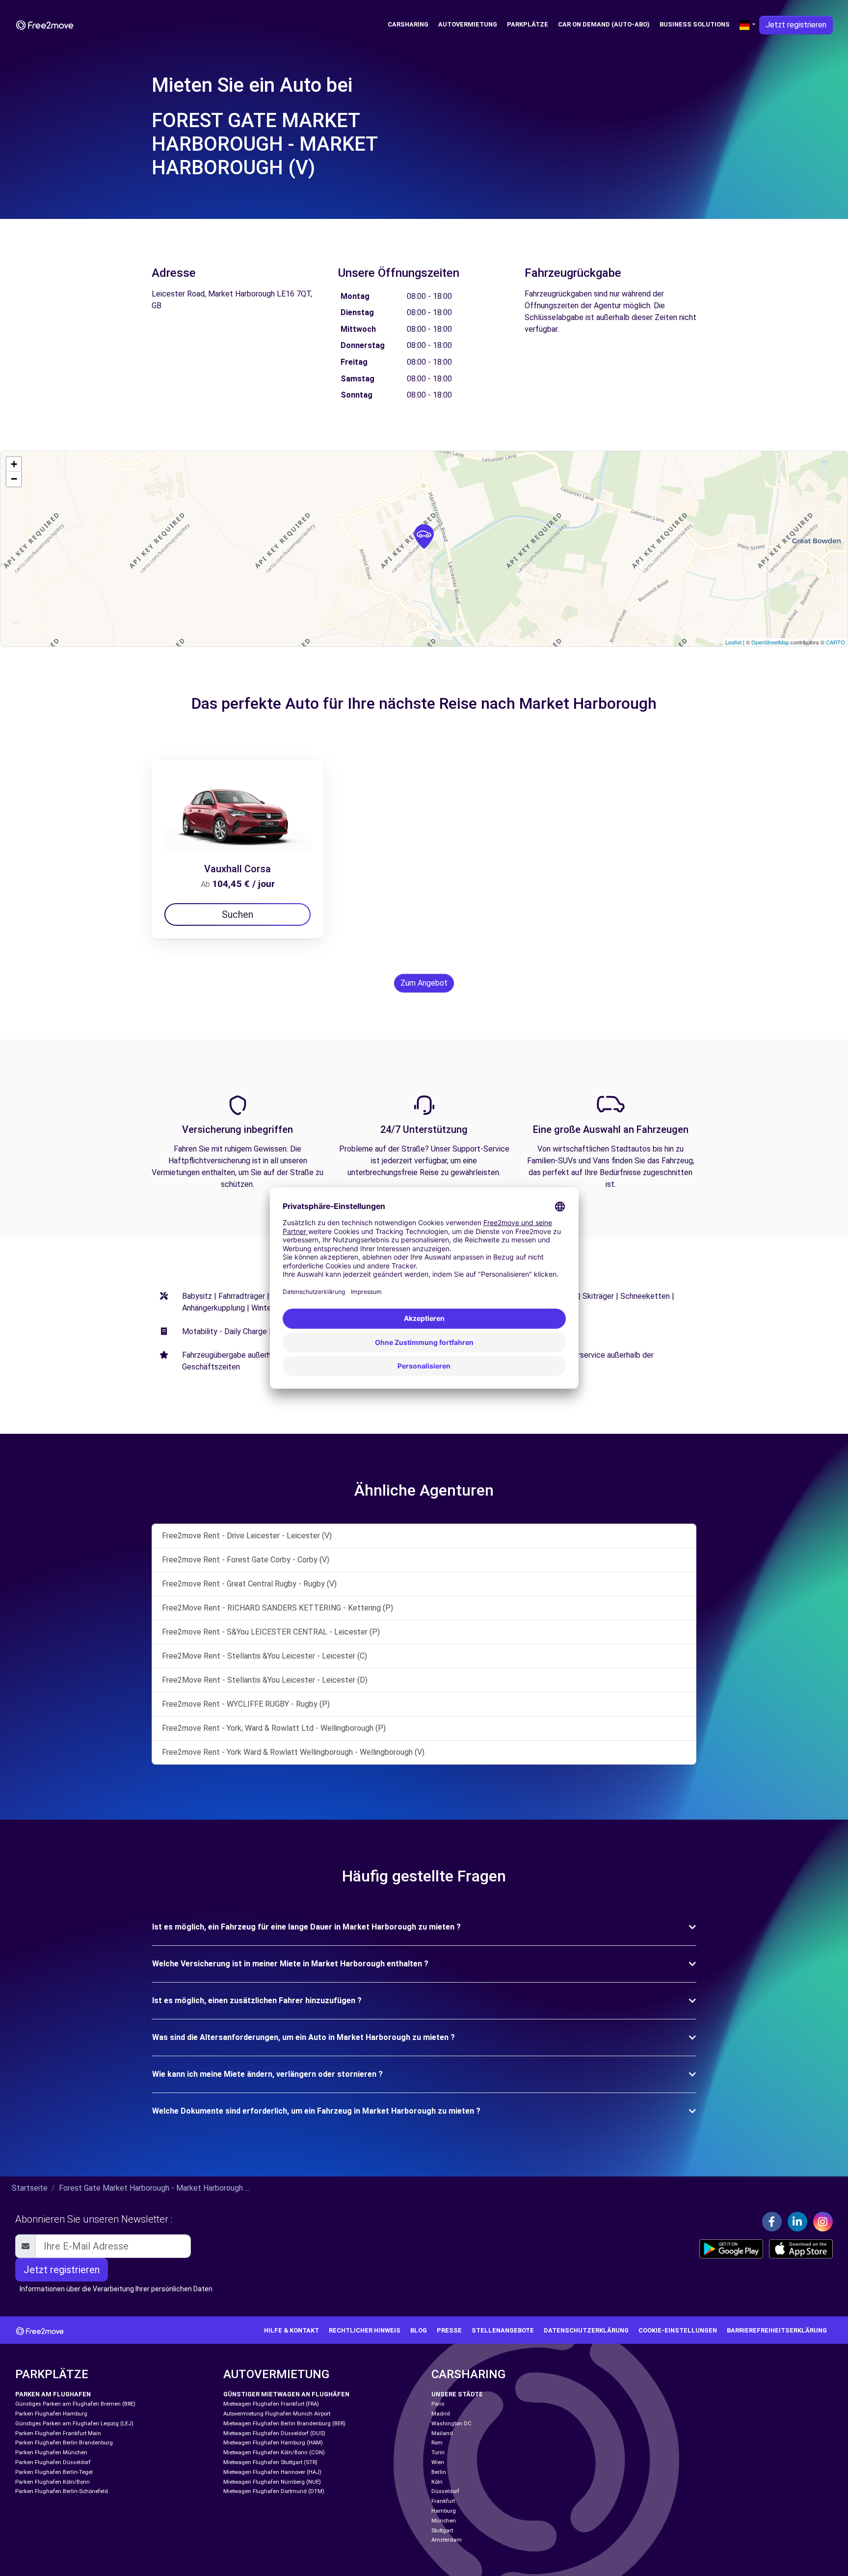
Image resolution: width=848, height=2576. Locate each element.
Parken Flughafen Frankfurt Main (58, 2433)
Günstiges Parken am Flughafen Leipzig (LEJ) (74, 2424)
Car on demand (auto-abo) (604, 24)
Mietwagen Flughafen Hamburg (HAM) (273, 2443)
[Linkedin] (797, 2222)
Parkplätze (528, 24)
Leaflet (733, 642)
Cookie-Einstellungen (678, 2330)
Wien (438, 2462)
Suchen (238, 914)
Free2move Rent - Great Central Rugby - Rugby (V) (249, 1584)
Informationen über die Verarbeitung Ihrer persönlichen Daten (116, 2289)
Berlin (439, 2472)
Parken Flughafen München (51, 2453)
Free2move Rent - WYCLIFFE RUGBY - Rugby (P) (246, 1704)
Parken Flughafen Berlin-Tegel (54, 2472)
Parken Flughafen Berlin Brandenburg (64, 2443)
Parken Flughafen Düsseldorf (53, 2462)
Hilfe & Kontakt (291, 2330)
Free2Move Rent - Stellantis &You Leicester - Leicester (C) (265, 1656)
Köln (437, 2482)
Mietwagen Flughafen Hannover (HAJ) (272, 2472)
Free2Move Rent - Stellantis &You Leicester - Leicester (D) (265, 1680)
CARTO (835, 642)
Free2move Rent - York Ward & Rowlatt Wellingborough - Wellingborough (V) (293, 1752)
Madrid (441, 2414)
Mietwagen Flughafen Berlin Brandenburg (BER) (284, 2424)
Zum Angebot (424, 983)
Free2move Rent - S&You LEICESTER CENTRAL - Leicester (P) (271, 1632)
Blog (419, 2330)
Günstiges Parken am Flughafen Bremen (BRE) (75, 2404)
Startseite (30, 2188)
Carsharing (408, 24)
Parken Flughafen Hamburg (51, 2414)
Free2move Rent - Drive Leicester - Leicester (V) (247, 1536)
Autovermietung (468, 24)
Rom (437, 2443)
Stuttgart (442, 2531)
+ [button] (14, 464)
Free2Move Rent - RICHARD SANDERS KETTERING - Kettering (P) (278, 1608)
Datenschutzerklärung (586, 2330)
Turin (438, 2453)
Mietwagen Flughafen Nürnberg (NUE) (272, 2482)
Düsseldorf (445, 2491)
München (444, 2521)
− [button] (14, 479)
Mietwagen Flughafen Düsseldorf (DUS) (274, 2433)
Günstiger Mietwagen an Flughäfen (286, 2394)
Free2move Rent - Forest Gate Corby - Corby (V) (246, 1560)
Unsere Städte (457, 2394)
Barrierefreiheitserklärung (777, 2330)
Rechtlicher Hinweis (365, 2330)
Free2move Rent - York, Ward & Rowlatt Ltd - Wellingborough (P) (274, 1728)
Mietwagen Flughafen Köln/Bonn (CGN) (274, 2453)
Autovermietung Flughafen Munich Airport (277, 2414)
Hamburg (444, 2511)
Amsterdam (447, 2540)
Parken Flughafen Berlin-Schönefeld (62, 2491)
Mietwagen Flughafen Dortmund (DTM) (274, 2491)
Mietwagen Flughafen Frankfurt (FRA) (271, 2404)
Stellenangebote (503, 2330)
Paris (438, 2404)
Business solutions (695, 24)
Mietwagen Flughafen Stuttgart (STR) (270, 2462)
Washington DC (451, 2424)
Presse (449, 2330)
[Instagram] (823, 2222)
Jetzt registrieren (796, 25)
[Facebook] (772, 2222)
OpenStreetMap (770, 642)
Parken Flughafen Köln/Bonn (53, 2482)
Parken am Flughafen (53, 2394)
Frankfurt (443, 2501)
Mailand (442, 2433)
